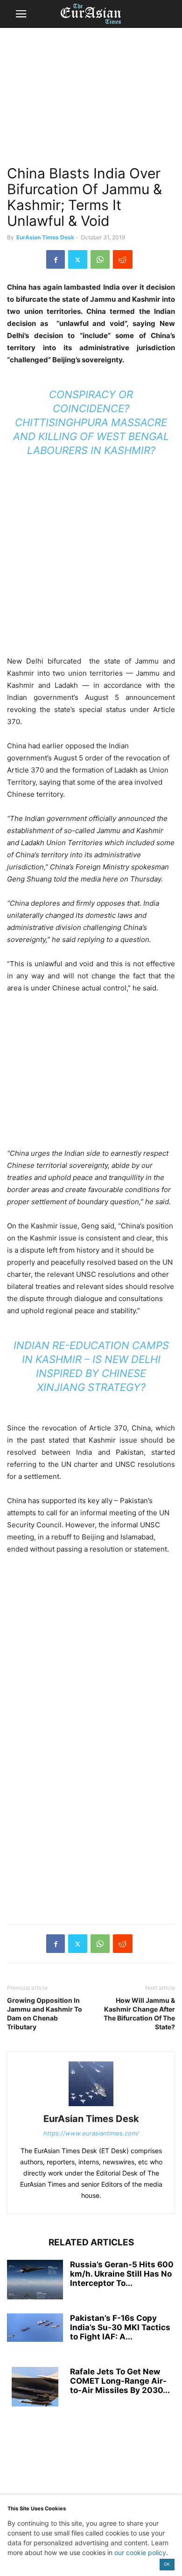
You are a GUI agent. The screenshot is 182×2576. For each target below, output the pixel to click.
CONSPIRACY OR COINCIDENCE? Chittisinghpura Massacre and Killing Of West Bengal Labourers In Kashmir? (91, 422)
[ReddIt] (123, 259)
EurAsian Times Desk (45, 237)
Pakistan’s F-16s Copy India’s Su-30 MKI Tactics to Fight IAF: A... (120, 2327)
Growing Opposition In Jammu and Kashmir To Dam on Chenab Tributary (45, 2013)
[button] (21, 14)
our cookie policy (140, 2552)
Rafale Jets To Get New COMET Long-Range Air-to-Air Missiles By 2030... (120, 2381)
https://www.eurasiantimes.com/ (91, 2133)
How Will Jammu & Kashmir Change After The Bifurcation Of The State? (139, 2013)
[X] (78, 259)
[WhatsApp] (100, 259)
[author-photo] (91, 2106)
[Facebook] (56, 259)
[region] (91, 100)
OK (167, 2564)
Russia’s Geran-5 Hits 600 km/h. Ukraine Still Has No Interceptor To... (122, 2274)
